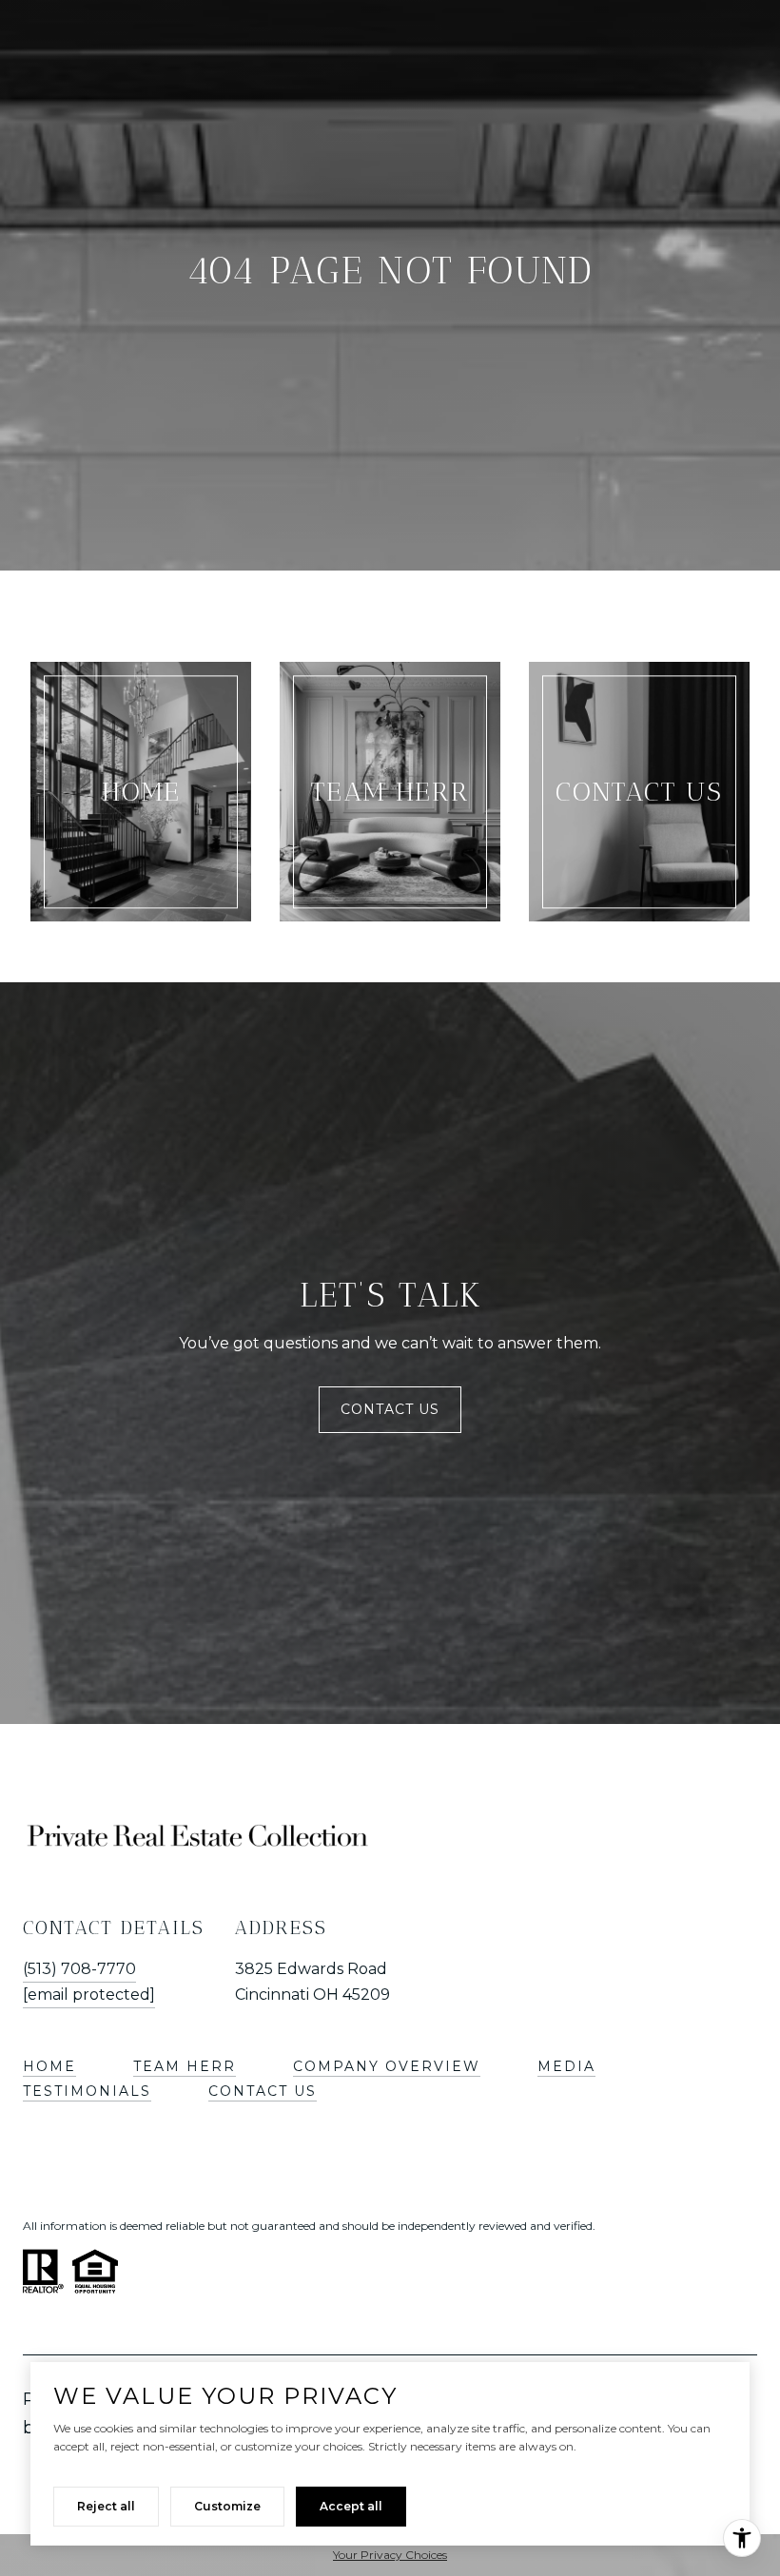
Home (49, 2066)
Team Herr (185, 2066)
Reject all (106, 2506)
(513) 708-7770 (79, 1969)
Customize (227, 2506)
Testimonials (87, 2091)
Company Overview (387, 2066)
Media (566, 2066)
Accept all (351, 2506)
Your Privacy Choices (390, 2555)
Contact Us (390, 1409)
